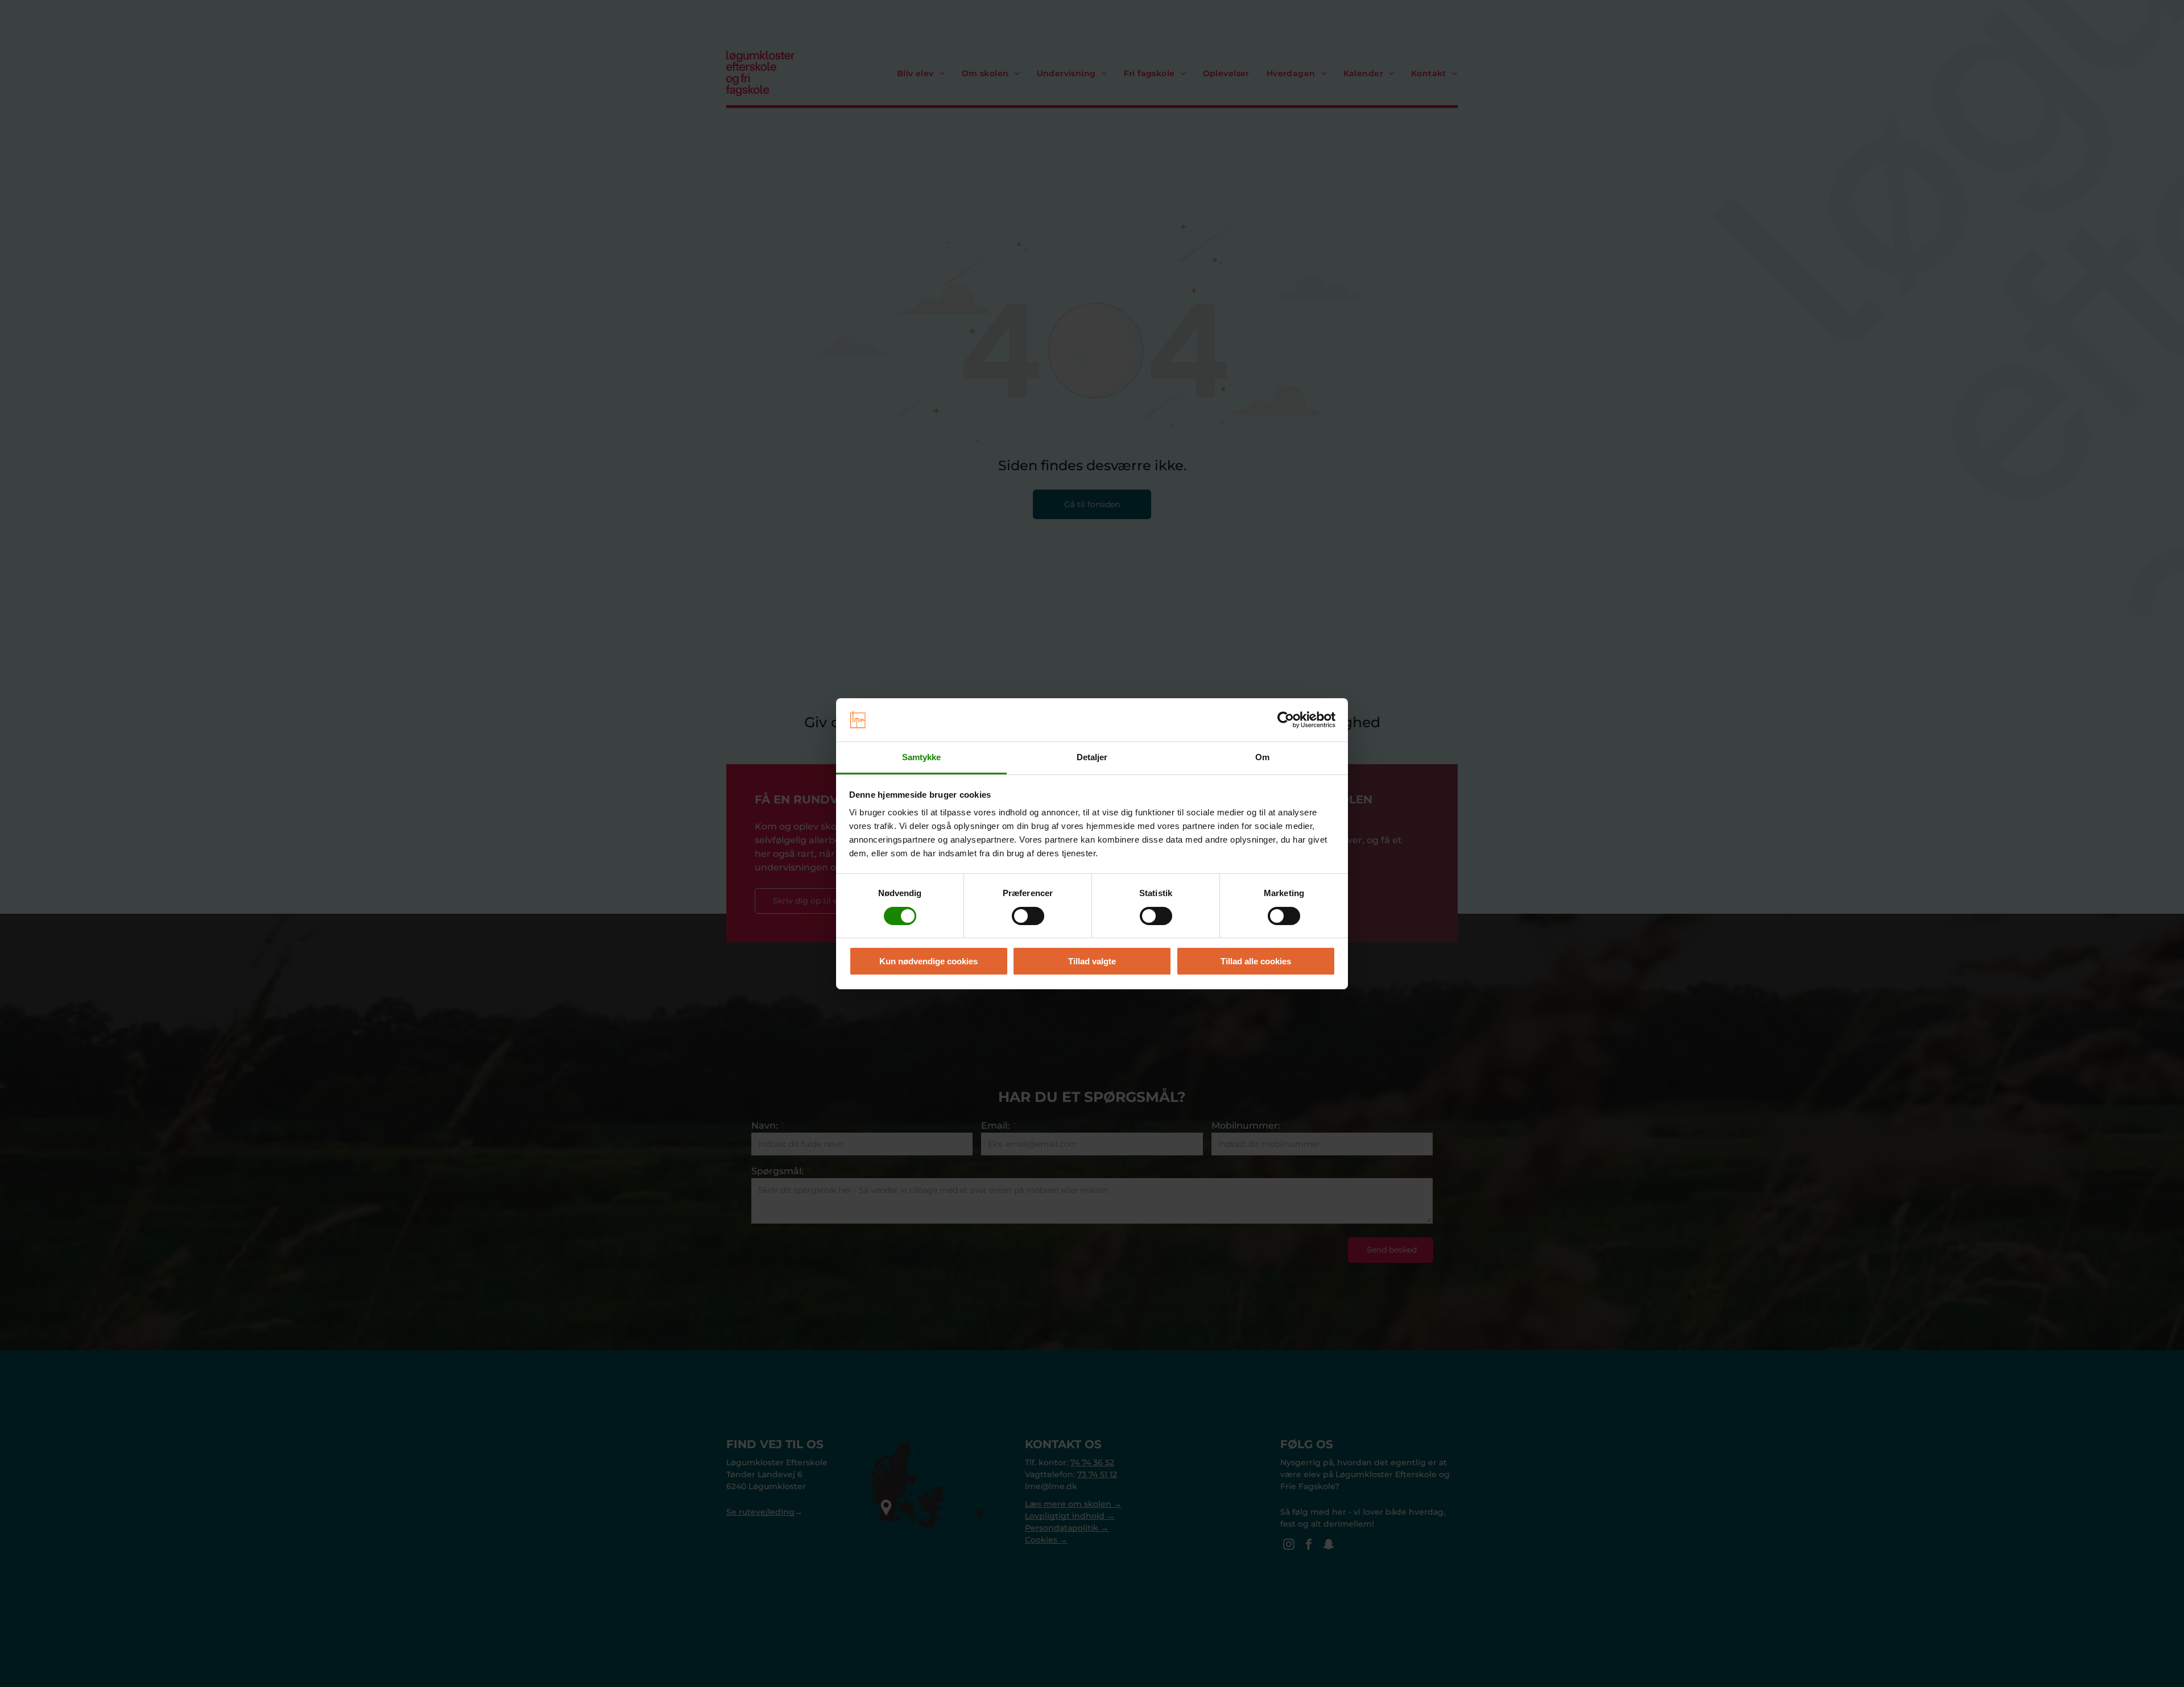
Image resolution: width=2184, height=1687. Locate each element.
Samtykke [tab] (922, 757)
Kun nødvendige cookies (928, 961)
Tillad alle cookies (1256, 961)
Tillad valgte (1092, 961)
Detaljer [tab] (1092, 757)
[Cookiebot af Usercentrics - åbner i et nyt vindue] (1286, 720)
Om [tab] (1262, 757)
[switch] (1028, 916)
